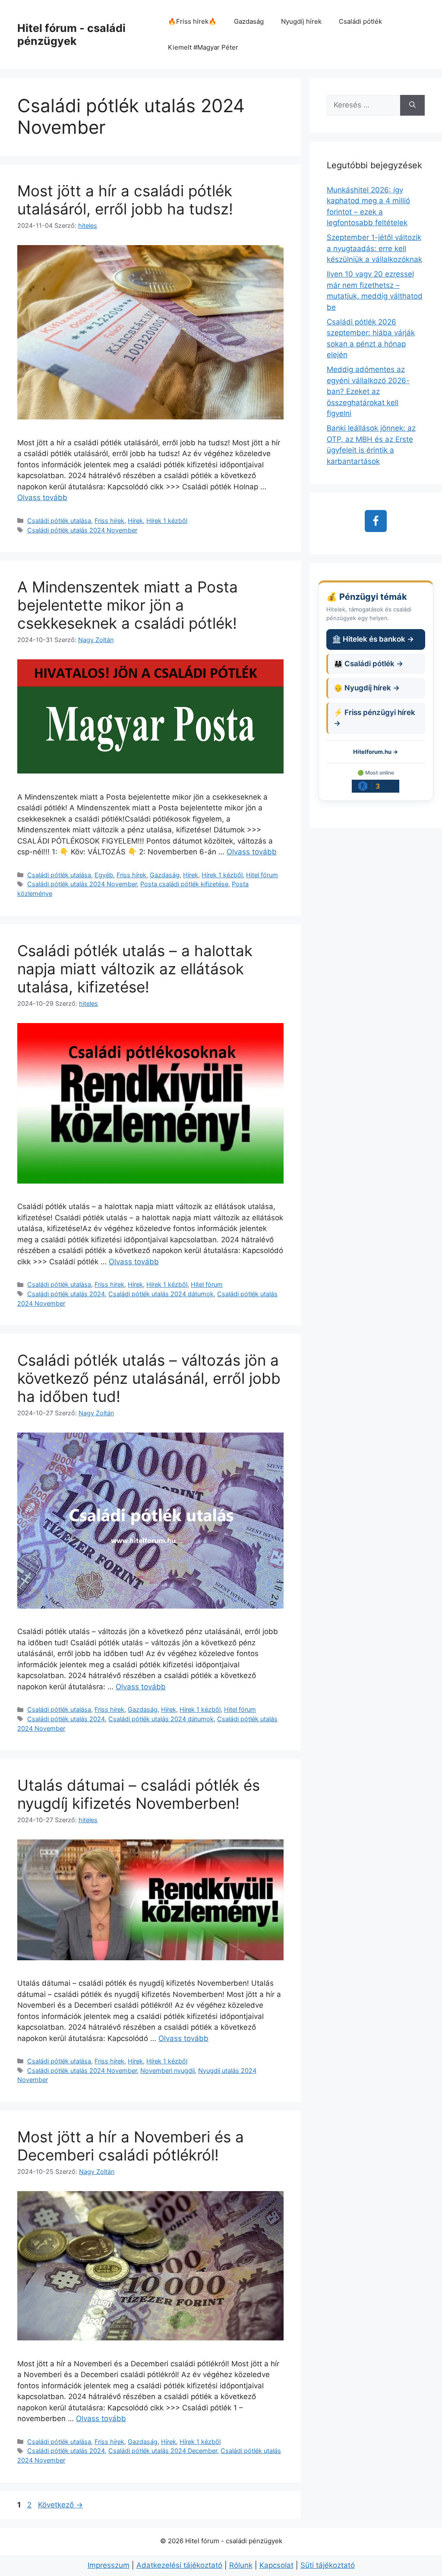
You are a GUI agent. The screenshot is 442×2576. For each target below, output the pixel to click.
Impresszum (109, 2565)
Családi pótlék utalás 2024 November (82, 530)
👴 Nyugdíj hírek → (367, 688)
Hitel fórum (262, 875)
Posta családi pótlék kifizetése (184, 884)
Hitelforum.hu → (376, 752)
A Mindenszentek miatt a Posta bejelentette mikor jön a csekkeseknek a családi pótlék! (128, 605)
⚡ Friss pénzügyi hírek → (374, 718)
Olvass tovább (42, 498)
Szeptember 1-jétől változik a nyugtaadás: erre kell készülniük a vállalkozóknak (374, 248)
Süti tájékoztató (328, 2565)
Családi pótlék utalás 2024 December (163, 2451)
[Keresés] (412, 105)
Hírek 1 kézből (167, 521)
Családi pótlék (360, 21)
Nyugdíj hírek (301, 21)
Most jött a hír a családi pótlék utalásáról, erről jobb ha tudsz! (125, 200)
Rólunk (241, 2565)
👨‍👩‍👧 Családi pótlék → (368, 664)
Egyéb (104, 875)
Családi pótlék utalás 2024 (66, 1294)
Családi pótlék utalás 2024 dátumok (161, 1294)
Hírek (135, 521)
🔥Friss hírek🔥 (192, 21)
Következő (60, 2505)
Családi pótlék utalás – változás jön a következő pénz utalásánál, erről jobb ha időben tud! (149, 1378)
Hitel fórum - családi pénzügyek (71, 35)
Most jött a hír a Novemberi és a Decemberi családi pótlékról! (131, 2146)
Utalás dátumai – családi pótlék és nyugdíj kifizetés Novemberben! (139, 1794)
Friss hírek (109, 521)
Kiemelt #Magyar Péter (203, 47)
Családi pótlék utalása (59, 521)
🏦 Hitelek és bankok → (373, 639)
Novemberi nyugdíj (167, 2071)
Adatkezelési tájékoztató (179, 2565)
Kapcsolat (276, 2565)
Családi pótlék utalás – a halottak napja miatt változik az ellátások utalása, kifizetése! (135, 969)
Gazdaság (249, 21)
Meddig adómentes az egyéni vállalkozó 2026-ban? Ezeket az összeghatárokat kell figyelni (368, 391)
